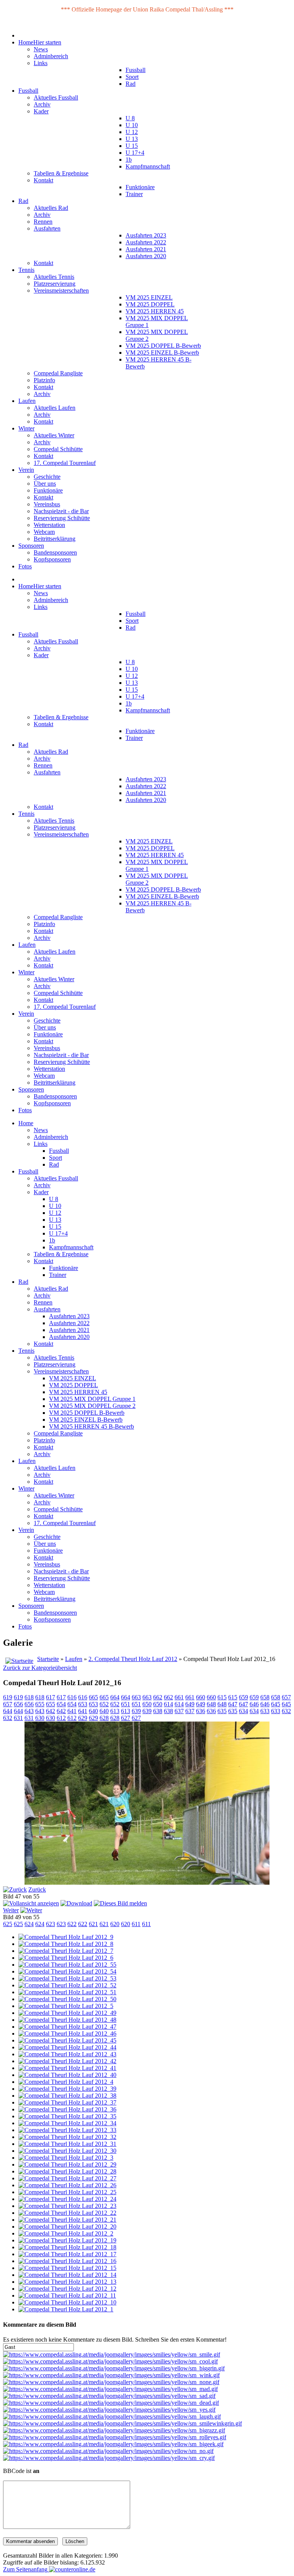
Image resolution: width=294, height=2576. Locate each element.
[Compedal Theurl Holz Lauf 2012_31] (67, 2144)
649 (190, 1704)
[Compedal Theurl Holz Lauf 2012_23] (67, 2206)
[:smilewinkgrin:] (122, 2423)
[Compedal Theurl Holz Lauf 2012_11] (67, 2295)
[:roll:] (115, 2437)
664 (115, 1697)
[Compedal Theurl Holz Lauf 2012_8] (66, 1944)
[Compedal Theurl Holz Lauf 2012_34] (67, 2123)
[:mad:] (110, 2389)
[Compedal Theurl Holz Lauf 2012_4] (66, 2082)
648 (211, 1704)
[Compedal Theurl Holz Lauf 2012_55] (67, 1965)
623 (51, 1924)
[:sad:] (109, 2396)
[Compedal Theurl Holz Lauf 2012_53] (67, 1978)
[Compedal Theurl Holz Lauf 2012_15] (67, 2268)
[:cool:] (110, 2361)
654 (61, 1704)
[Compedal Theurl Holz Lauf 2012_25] (67, 2192)
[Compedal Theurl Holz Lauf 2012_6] (66, 1958)
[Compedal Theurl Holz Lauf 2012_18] (67, 2247)
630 (40, 1718)
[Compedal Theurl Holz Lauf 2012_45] (67, 2040)
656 (18, 1704)
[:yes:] (109, 2410)
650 (147, 1704)
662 (158, 1697)
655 (40, 1704)
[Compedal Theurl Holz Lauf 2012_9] (66, 1937)
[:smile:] (112, 2354)
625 (8, 1924)
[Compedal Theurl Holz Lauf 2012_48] (67, 2020)
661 (179, 1697)
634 (243, 1711)
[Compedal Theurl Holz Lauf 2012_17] (67, 2254)
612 (61, 1718)
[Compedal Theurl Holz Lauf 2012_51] (67, 1992)
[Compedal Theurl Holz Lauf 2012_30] (67, 2151)
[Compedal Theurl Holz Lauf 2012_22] (67, 2213)
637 (179, 1711)
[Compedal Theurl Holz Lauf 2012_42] (67, 2061)
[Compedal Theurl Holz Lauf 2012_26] (67, 2185)
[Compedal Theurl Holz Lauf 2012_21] (67, 2220)
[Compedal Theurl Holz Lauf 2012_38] (67, 2096)
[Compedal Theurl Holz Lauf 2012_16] (67, 2261)
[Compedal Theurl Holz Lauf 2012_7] (66, 1951)
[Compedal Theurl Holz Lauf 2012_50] (67, 1999)
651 (126, 1704)
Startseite (48, 1659)
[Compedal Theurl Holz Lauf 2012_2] (66, 2233)
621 (93, 1924)
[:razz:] (114, 2430)
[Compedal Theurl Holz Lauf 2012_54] (67, 1971)
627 (126, 1718)
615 (222, 1697)
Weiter (11, 1910)
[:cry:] (109, 2458)
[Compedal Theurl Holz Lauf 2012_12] (67, 2289)
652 (104, 1704)
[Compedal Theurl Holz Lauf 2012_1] (66, 2309)
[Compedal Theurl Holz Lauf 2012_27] (67, 2178)
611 (136, 1924)
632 (286, 1711)
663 (136, 1697)
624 (29, 1924)
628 (104, 1718)
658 (265, 1697)
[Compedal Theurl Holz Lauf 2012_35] (67, 2116)
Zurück (37, 1889)
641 (72, 1711)
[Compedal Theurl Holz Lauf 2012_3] (66, 2158)
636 (201, 1711)
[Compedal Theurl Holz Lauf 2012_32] (67, 2137)
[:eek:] (113, 2444)
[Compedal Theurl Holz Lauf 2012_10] (67, 2302)
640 (93, 1711)
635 (222, 1711)
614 (168, 1704)
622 (72, 1924)
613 (115, 1711)
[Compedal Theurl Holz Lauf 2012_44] (67, 2047)
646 (254, 1704)
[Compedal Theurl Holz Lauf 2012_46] (67, 2033)
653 (83, 1704)
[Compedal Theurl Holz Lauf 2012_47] (67, 2027)
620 (115, 1924)
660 (201, 1697)
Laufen (74, 1659)
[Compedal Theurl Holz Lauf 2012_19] (67, 2240)
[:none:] (111, 2382)
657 (286, 1697)
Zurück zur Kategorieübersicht (40, 1668)
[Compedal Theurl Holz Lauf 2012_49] (67, 2013)
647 (233, 1704)
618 (29, 1697)
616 (72, 1697)
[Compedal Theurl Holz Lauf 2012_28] (67, 2171)
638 (158, 1711)
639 (136, 1711)
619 (8, 1697)
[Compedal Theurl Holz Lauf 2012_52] (67, 1985)
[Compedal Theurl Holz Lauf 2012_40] (67, 2075)
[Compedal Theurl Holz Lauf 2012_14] (67, 2275)
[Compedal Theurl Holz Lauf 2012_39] (67, 2089)
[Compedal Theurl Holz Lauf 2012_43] (67, 2054)
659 (243, 1697)
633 (265, 1711)
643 (29, 1711)
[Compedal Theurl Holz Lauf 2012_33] (67, 2130)
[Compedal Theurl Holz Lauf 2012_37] (67, 2102)
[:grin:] (114, 2368)
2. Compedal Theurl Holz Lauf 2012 (133, 1659)
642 (51, 1711)
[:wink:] (111, 2375)
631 (18, 1718)
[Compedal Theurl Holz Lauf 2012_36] (67, 2109)
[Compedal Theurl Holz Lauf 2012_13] (67, 2282)
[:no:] (108, 2451)
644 (8, 1711)
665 (93, 1697)
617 (51, 1697)
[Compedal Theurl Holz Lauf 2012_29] (67, 2164)
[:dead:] (111, 2403)
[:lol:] (112, 2416)
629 (83, 1718)
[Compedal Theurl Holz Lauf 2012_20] (67, 2227)
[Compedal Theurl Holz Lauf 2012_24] (67, 2199)
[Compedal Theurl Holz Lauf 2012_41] (67, 2068)
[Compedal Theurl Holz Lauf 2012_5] (66, 2006)
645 (276, 1704)
